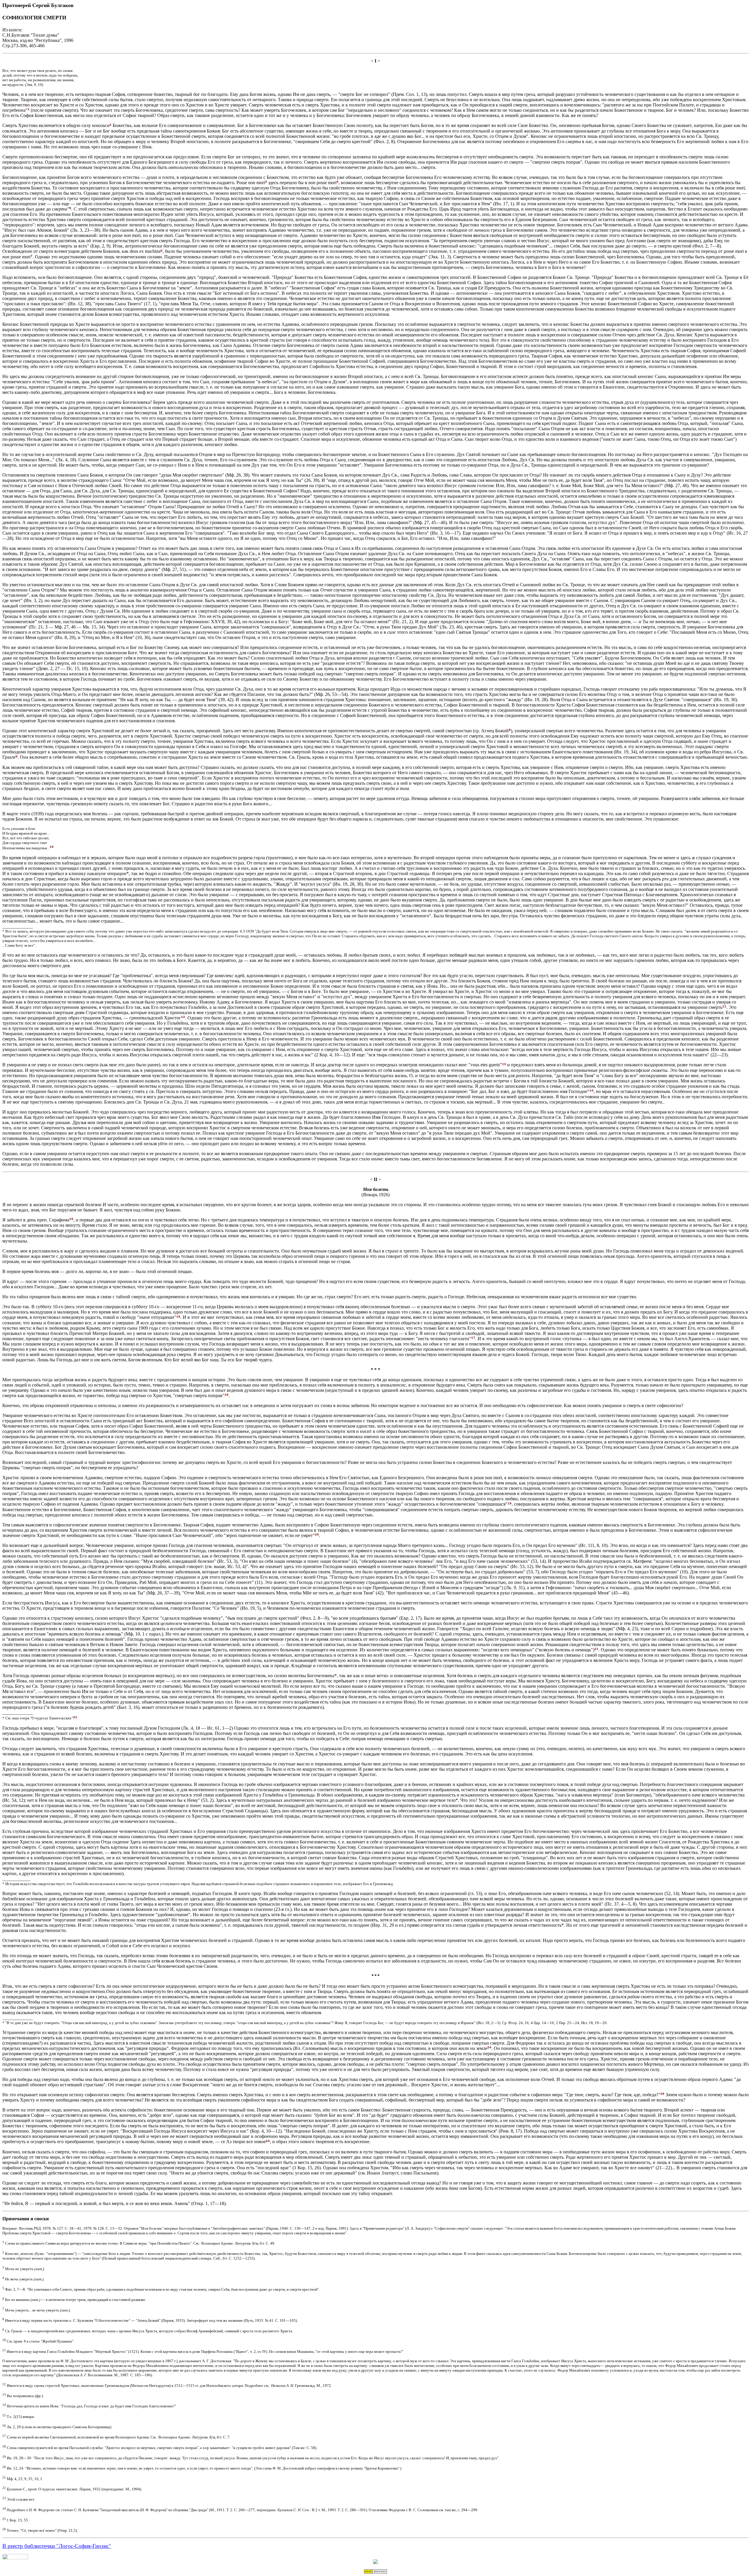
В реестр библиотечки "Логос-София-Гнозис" (57, 2546)
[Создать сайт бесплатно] (375, 2572)
